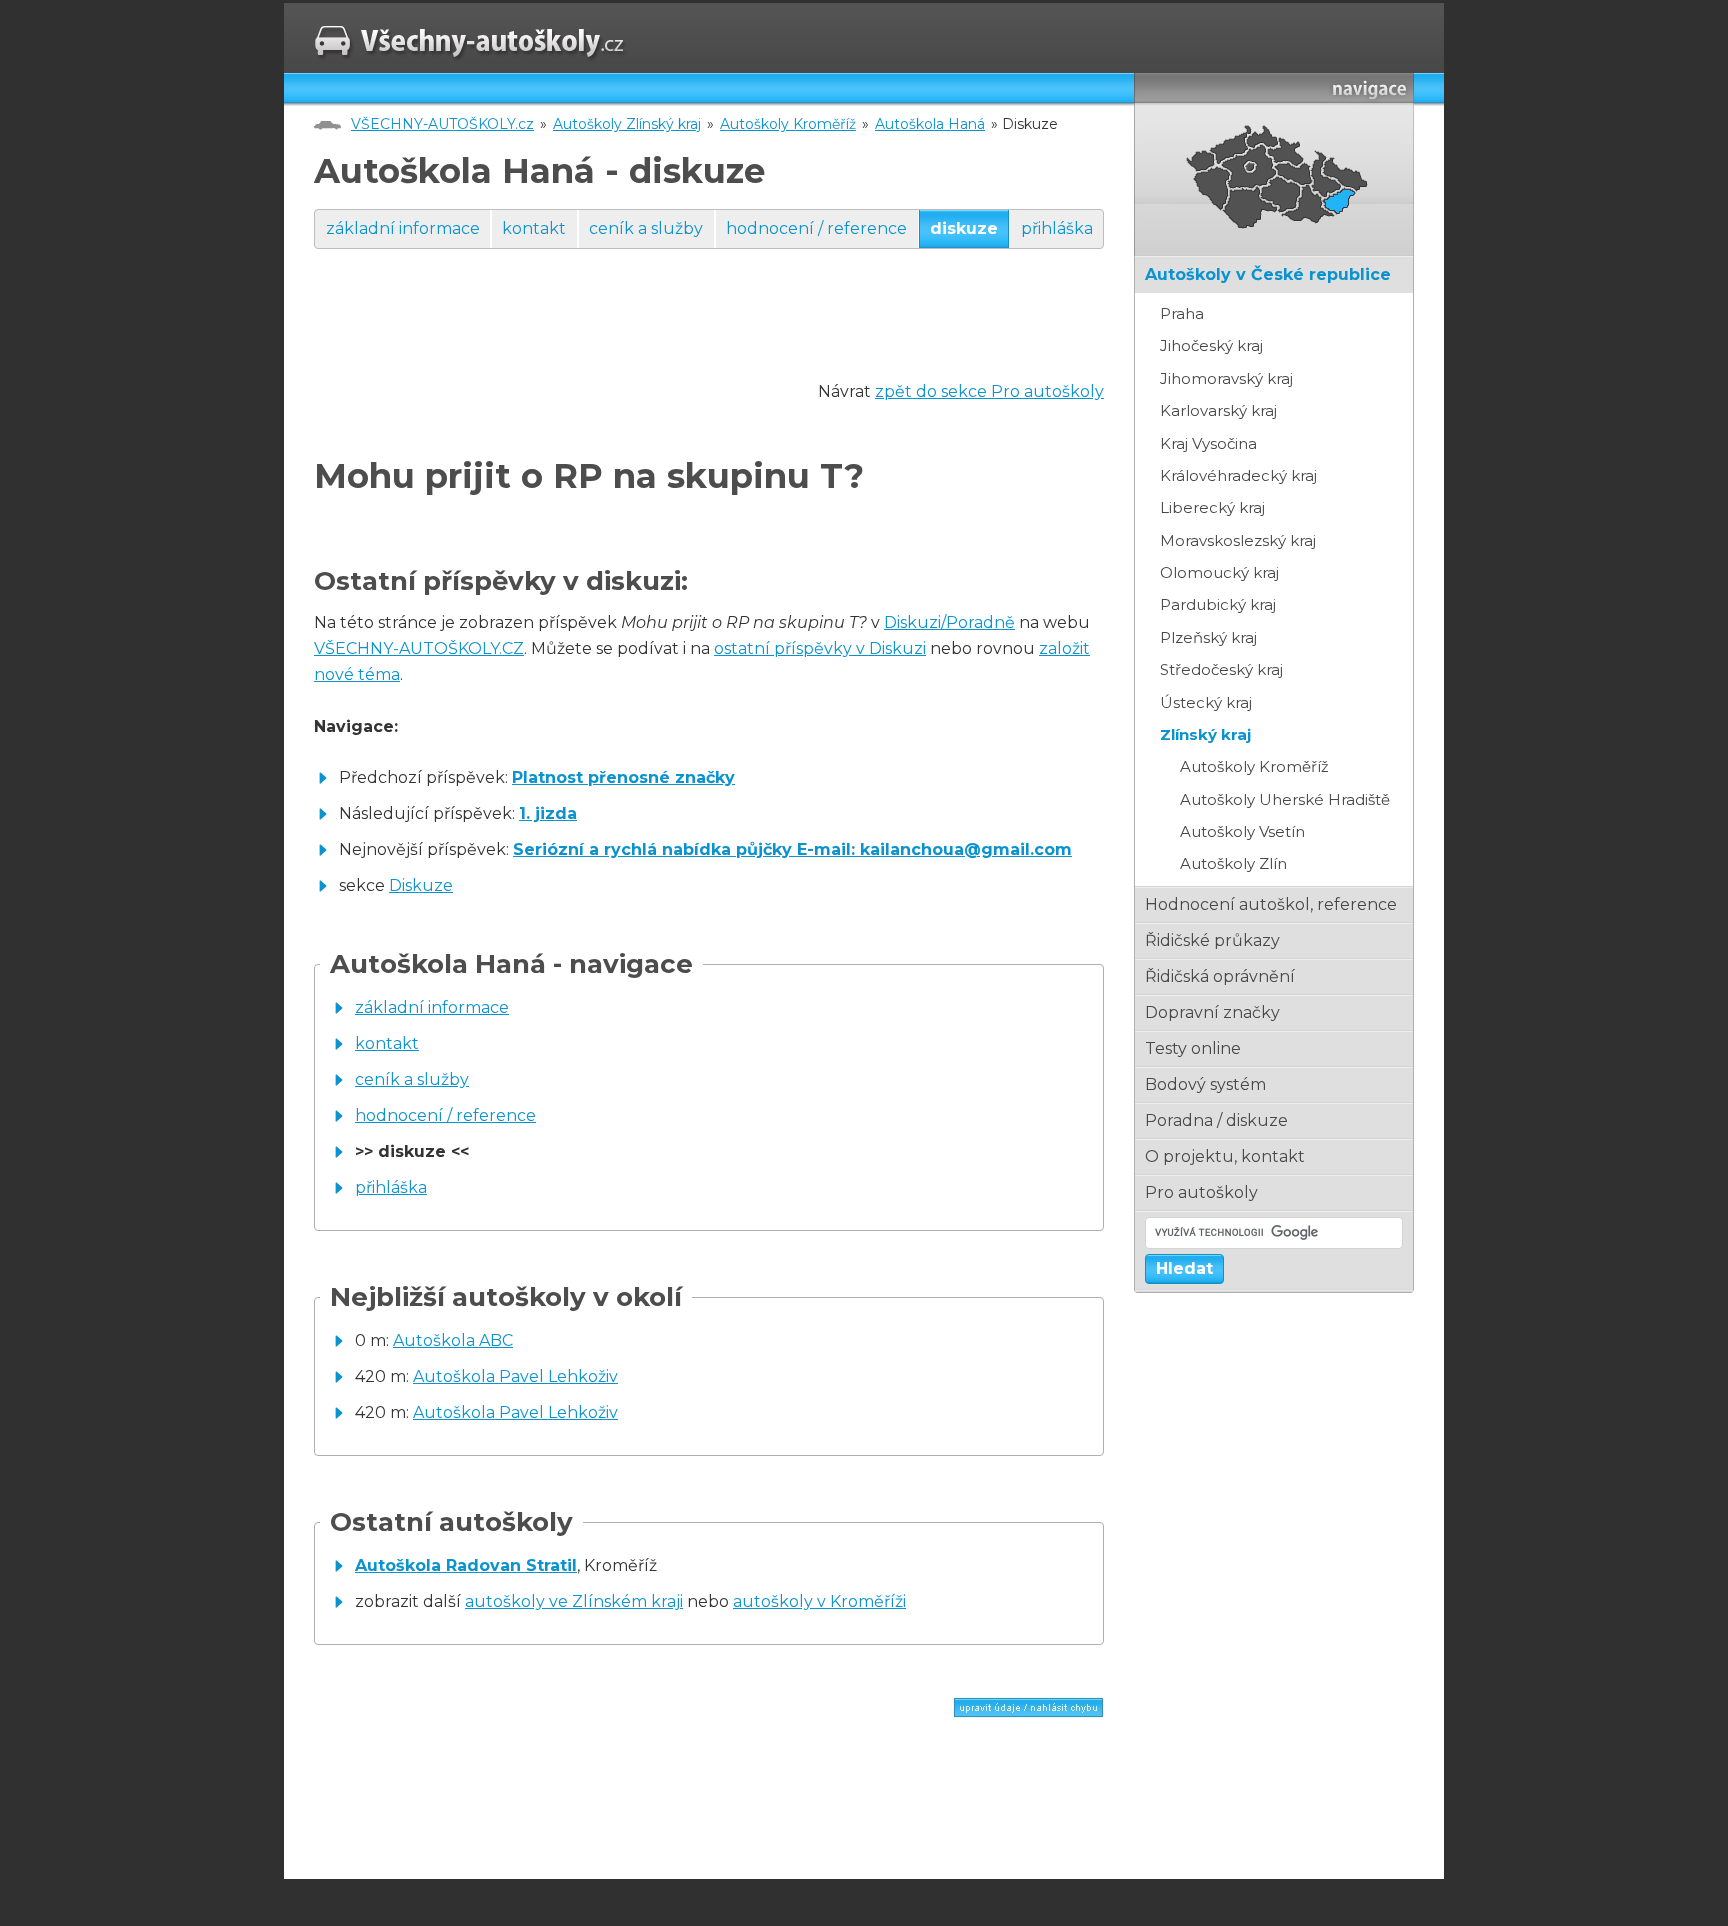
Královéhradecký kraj (1238, 475)
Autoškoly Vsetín (1242, 831)
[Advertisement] (678, 334)
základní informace (403, 228)
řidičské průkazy (1212, 940)
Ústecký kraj (1206, 702)
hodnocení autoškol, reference (1271, 904)
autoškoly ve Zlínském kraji (574, 1601)
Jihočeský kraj (1211, 345)
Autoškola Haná (930, 124)
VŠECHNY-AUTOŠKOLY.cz (442, 124)
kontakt (534, 228)
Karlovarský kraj (1218, 410)
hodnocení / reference (816, 228)
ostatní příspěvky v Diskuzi (820, 648)
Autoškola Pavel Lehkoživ (515, 1376)
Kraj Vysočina (1208, 443)
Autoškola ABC (453, 1340)
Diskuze (421, 885)
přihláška (1057, 228)
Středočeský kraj (1221, 669)
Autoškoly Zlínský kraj (627, 124)
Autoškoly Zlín (1233, 863)
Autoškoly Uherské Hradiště (1285, 799)
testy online (1193, 1048)
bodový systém (1205, 1084)
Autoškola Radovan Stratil (466, 1565)
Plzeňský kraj (1208, 637)
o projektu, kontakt (1225, 1156)
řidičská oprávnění (1220, 976)
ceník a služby (646, 228)
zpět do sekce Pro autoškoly (989, 391)
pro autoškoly (1201, 1192)
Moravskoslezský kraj (1238, 540)
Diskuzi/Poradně (949, 622)
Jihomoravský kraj (1226, 378)
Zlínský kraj (1205, 734)
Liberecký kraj (1212, 507)
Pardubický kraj (1218, 604)
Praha (1182, 313)
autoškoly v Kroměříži (819, 1601)
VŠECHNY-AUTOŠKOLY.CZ (419, 648)
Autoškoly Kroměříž (788, 124)
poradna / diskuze (1216, 1120)
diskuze (964, 228)
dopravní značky (1212, 1012)
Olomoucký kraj (1219, 572)
